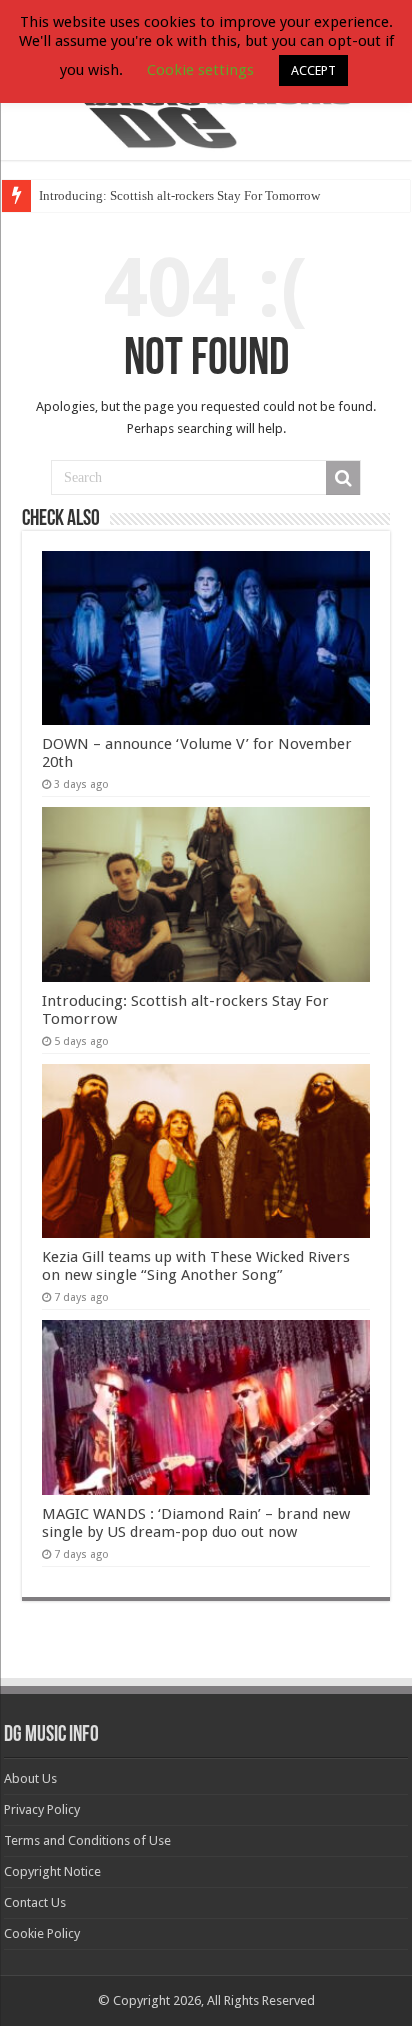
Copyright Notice (52, 1871)
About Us (30, 1778)
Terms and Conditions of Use (87, 1840)
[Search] (343, 478)
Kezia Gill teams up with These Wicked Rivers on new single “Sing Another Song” (196, 1266)
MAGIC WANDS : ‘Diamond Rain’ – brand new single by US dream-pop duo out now (196, 1523)
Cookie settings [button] (200, 70)
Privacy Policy (42, 1809)
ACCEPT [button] (313, 70)
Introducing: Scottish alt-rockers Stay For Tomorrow (179, 195)
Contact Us (35, 1902)
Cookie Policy (42, 1933)
